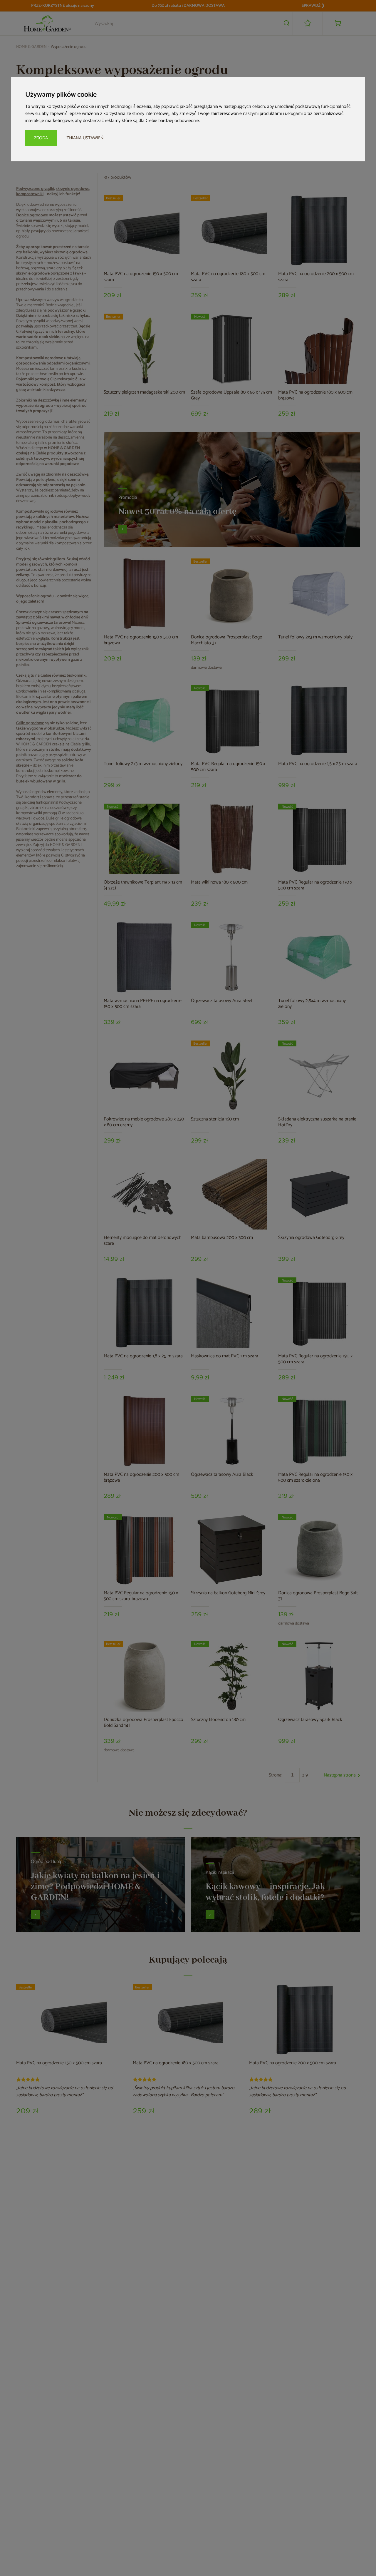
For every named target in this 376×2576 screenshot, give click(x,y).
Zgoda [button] (41, 138)
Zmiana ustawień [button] (85, 138)
